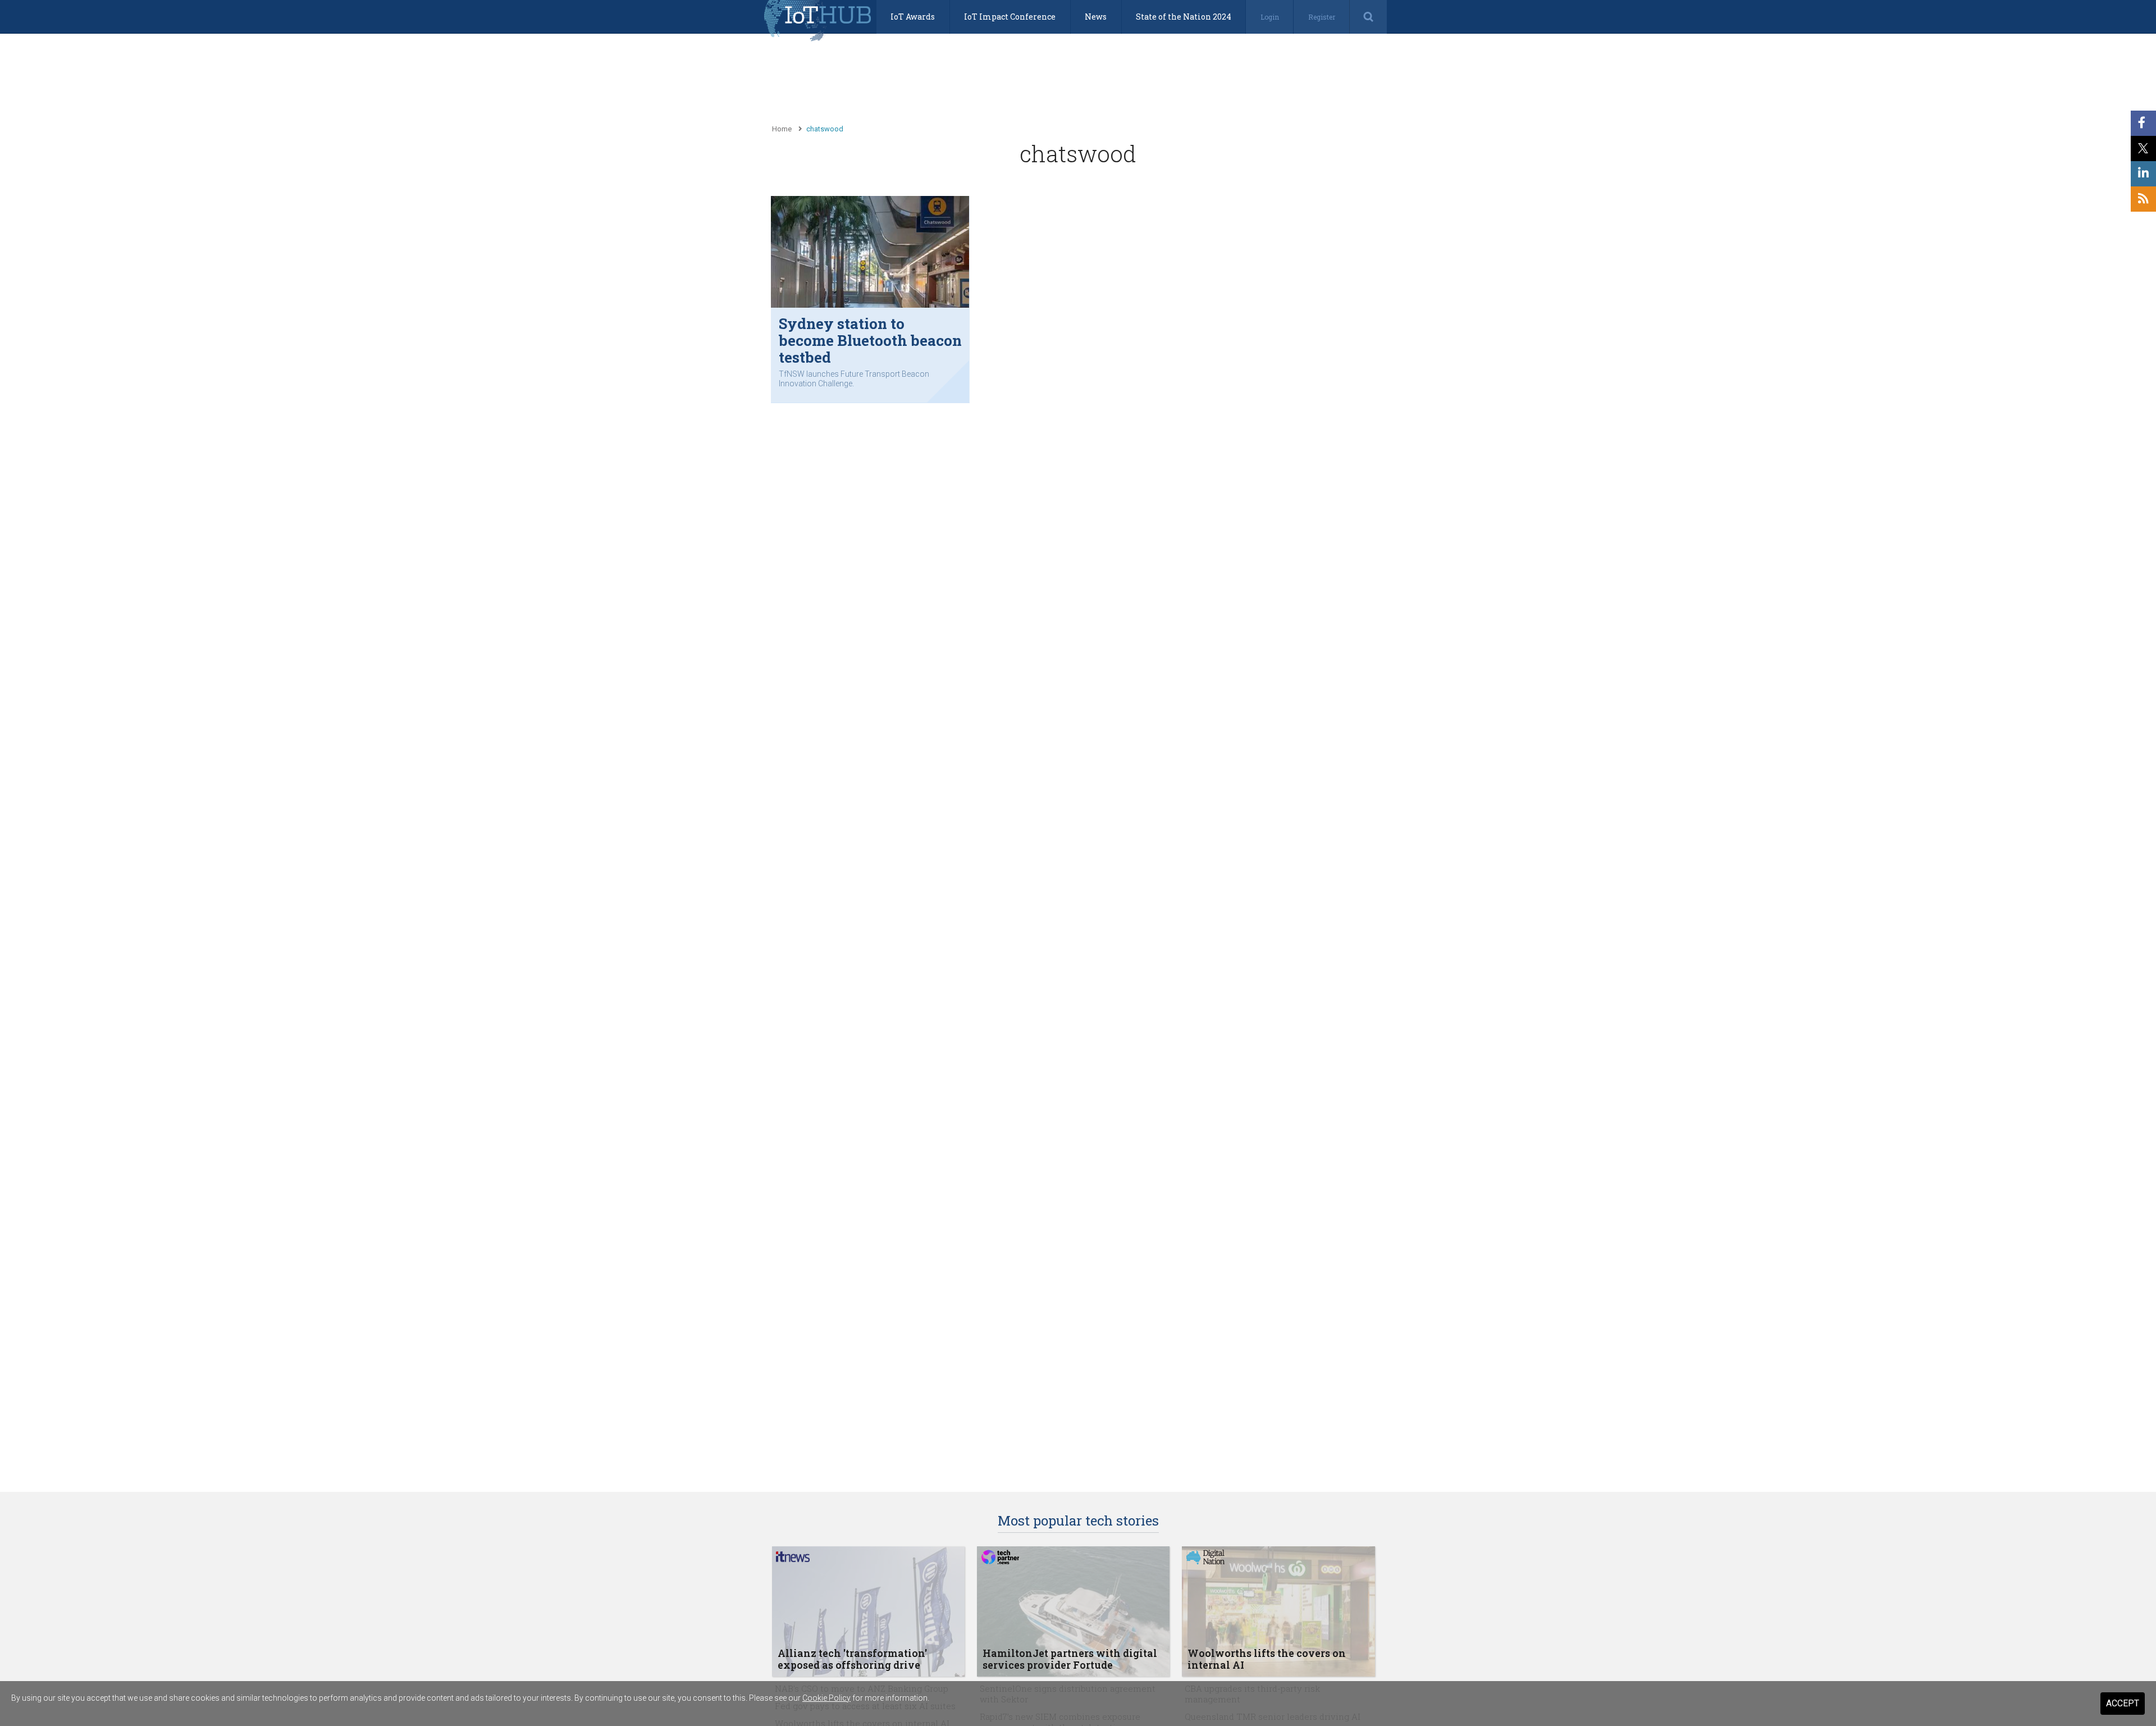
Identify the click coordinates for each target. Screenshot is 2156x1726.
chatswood (825, 129)
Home (782, 129)
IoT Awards (913, 17)
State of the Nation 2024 (1184, 17)
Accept (2123, 1703)
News (1096, 17)
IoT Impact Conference (1010, 17)
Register (1322, 17)
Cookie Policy (826, 1698)
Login (1270, 17)
